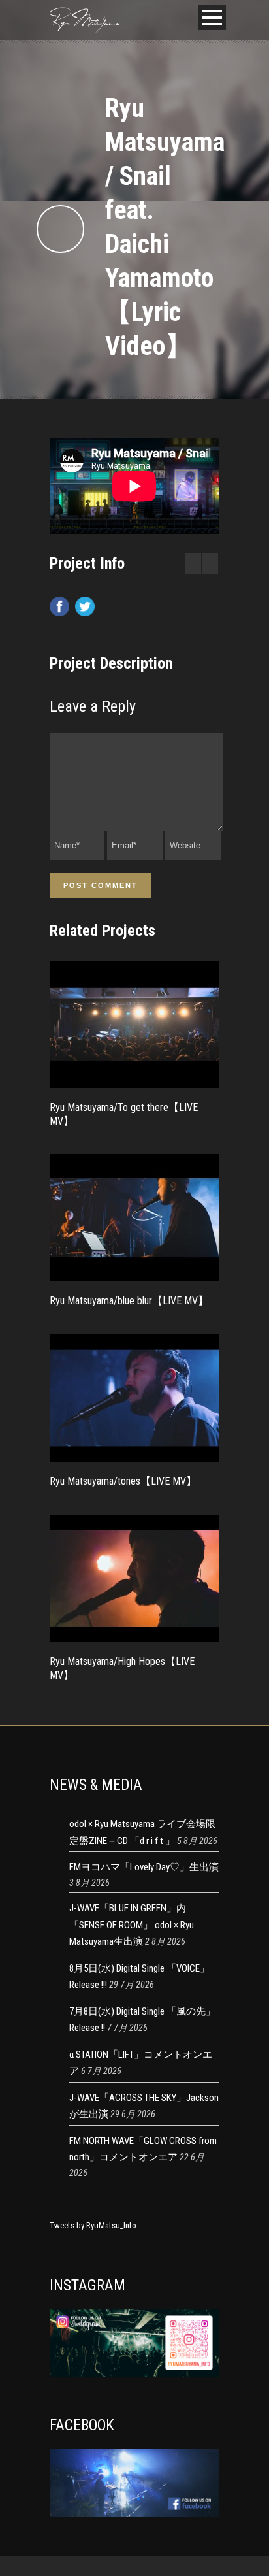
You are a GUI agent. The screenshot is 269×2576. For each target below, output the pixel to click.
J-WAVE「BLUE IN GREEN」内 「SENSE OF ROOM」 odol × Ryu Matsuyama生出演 (132, 1925)
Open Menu (212, 17)
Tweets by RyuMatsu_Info (93, 2225)
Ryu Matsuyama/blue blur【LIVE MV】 (129, 1301)
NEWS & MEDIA (96, 1785)
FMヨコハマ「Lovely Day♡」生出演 (144, 1867)
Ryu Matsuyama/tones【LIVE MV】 (123, 1481)
